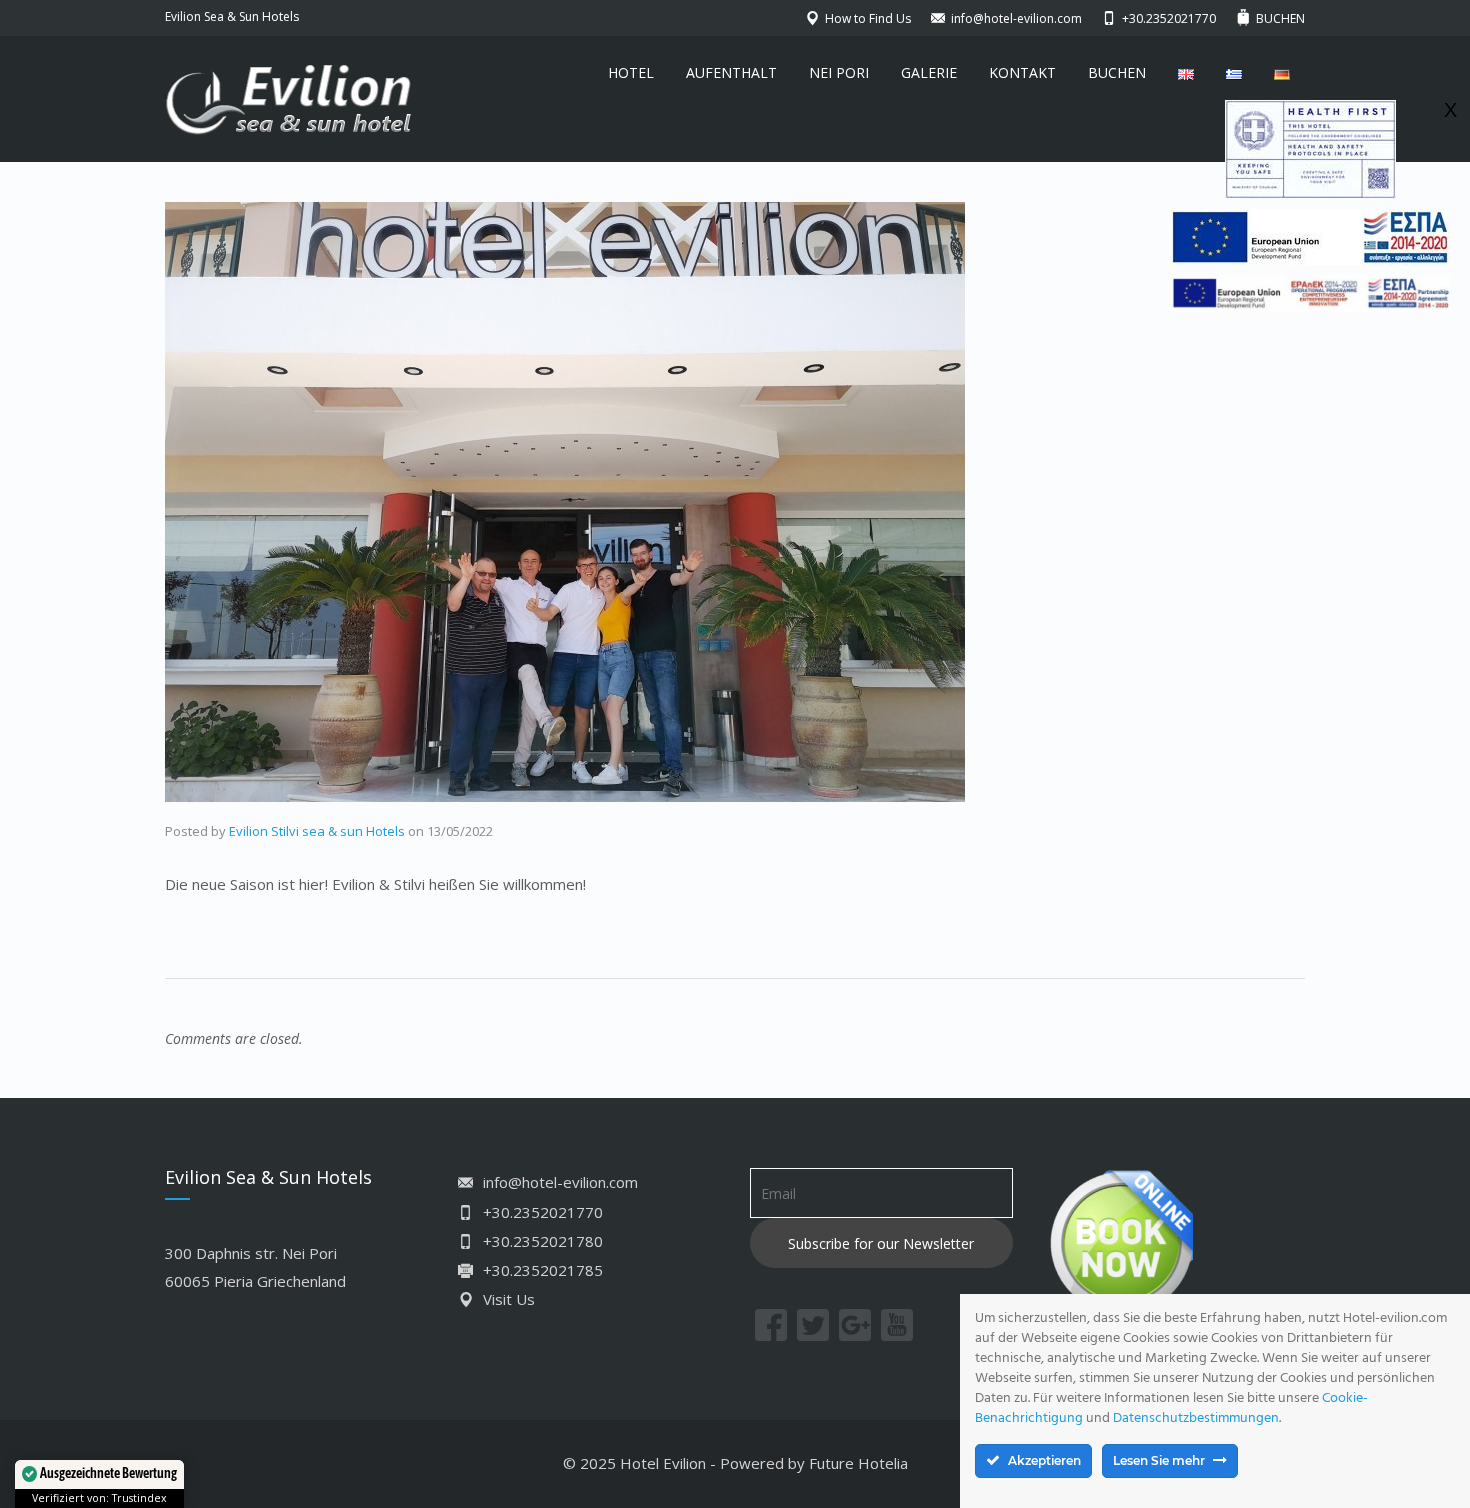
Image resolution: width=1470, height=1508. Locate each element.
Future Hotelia (858, 1463)
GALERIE (929, 72)
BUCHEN (1117, 72)
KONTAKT (1022, 72)
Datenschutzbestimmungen (1196, 1418)
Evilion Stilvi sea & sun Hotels (317, 831)
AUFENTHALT (731, 72)
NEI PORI (839, 72)
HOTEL (631, 72)
